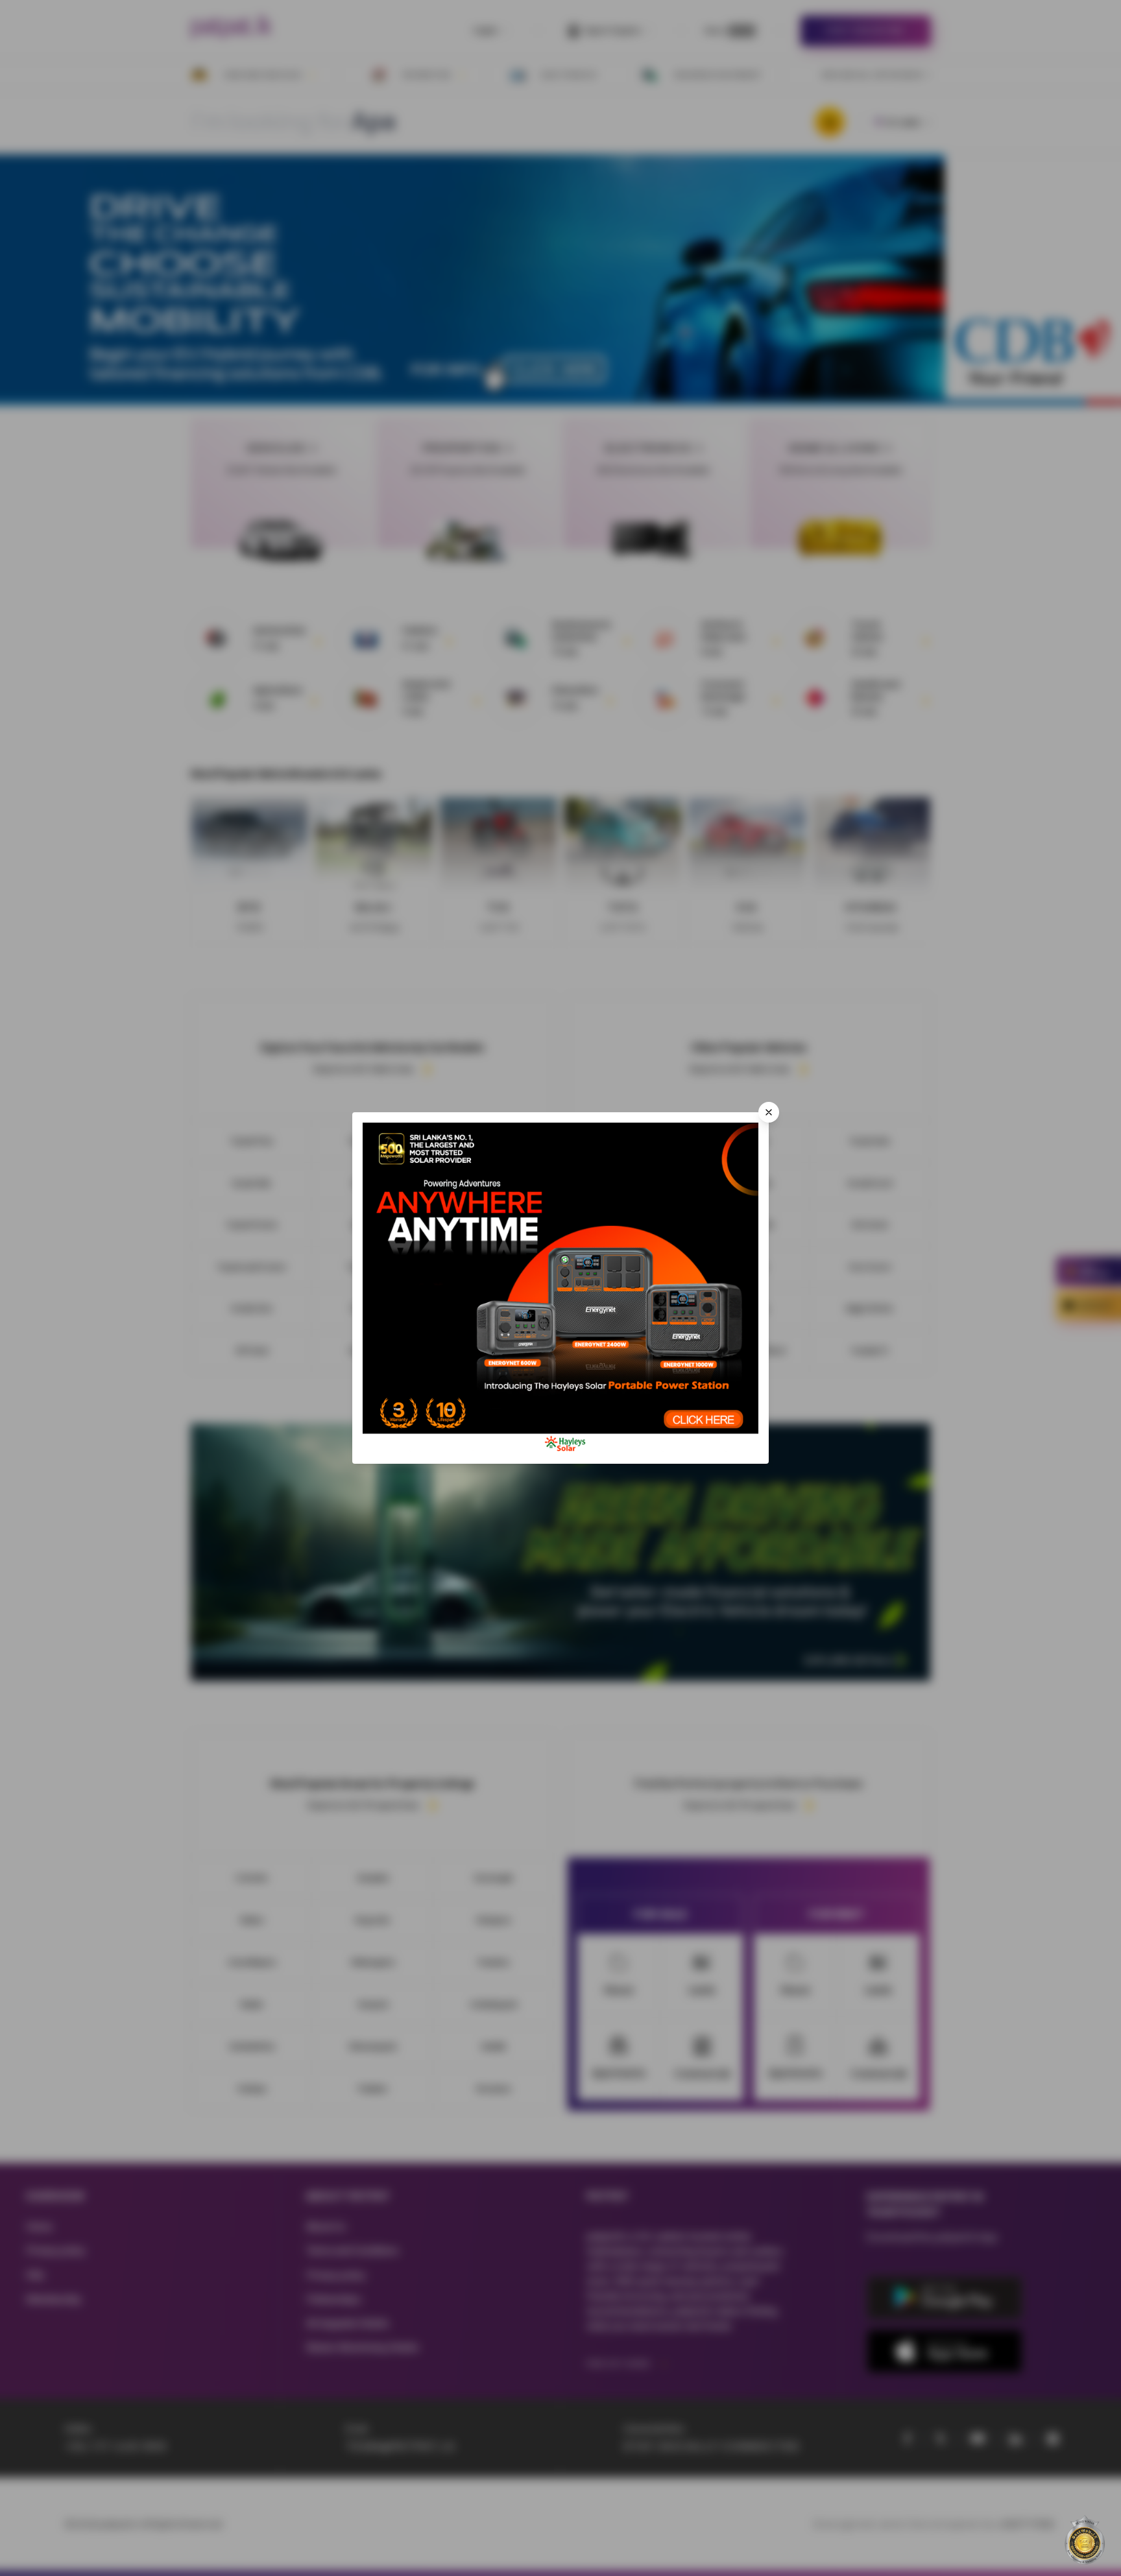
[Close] (769, 1112)
